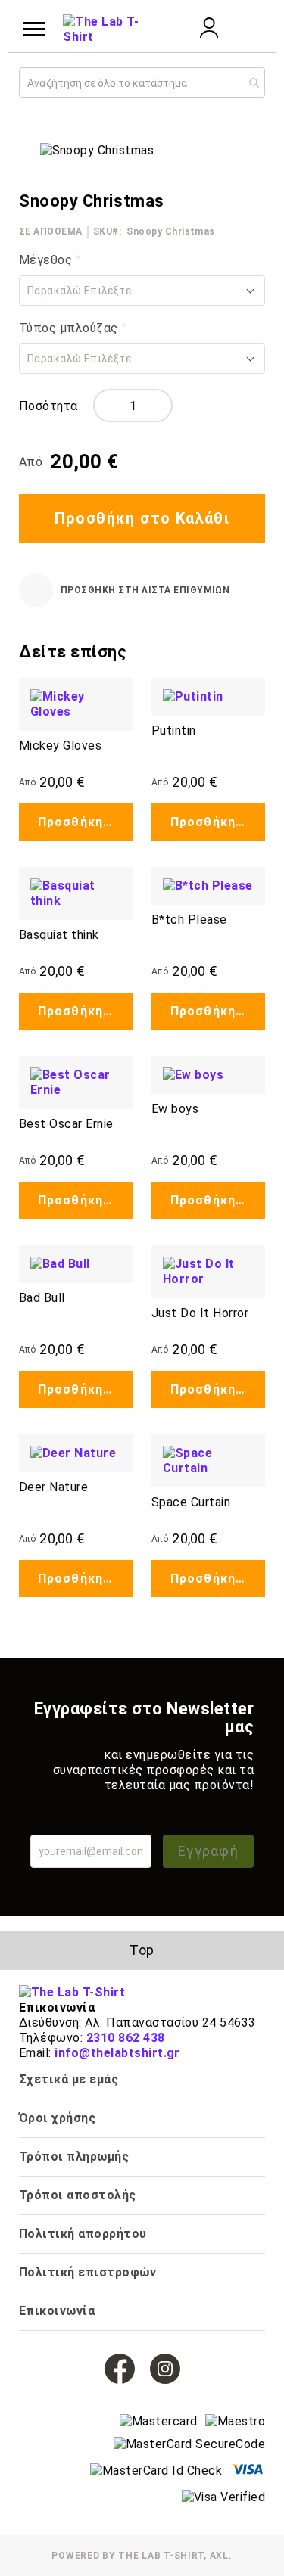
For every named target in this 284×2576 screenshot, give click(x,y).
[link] (209, 34)
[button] (142, 291)
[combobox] (142, 82)
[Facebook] (120, 2369)
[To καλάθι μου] (250, 30)
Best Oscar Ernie (66, 1124)
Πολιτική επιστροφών (87, 2272)
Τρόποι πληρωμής (74, 2157)
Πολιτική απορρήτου (83, 2234)
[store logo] (101, 30)
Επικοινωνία (57, 2311)
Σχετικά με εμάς (69, 2079)
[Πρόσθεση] (160, 406)
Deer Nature (53, 1487)
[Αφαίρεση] (106, 406)
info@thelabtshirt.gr (117, 2053)
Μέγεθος (47, 260)
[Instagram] (165, 2369)
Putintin (174, 730)
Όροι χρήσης (57, 2118)
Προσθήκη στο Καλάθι (85, 822)
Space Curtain (191, 1502)
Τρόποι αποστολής (78, 2195)
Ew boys (175, 1109)
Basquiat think (59, 935)
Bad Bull (42, 1298)
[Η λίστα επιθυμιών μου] (168, 28)
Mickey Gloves (60, 746)
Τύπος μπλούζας (70, 328)
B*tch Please (189, 920)
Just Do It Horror (200, 1313)
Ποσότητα (48, 406)
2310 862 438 (126, 2038)
